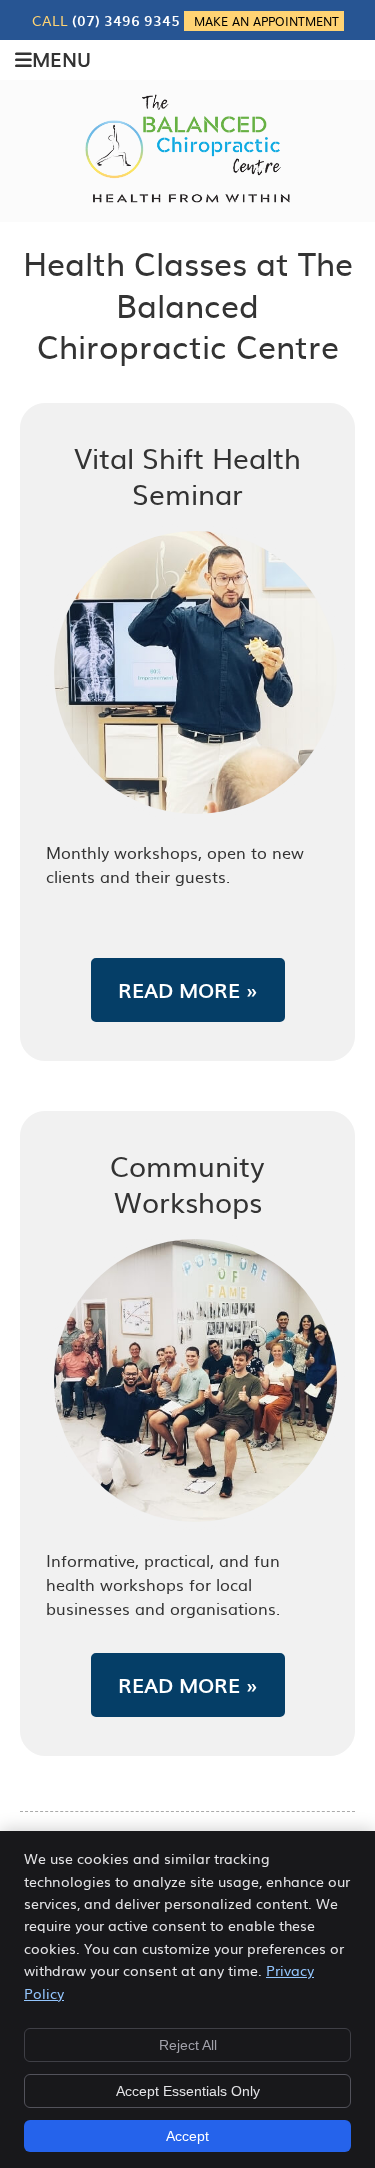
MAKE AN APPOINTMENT (266, 21)
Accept (187, 2136)
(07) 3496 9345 (126, 20)
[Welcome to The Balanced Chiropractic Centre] (187, 200)
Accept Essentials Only (188, 2091)
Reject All (188, 2045)
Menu (61, 59)
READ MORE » (188, 990)
